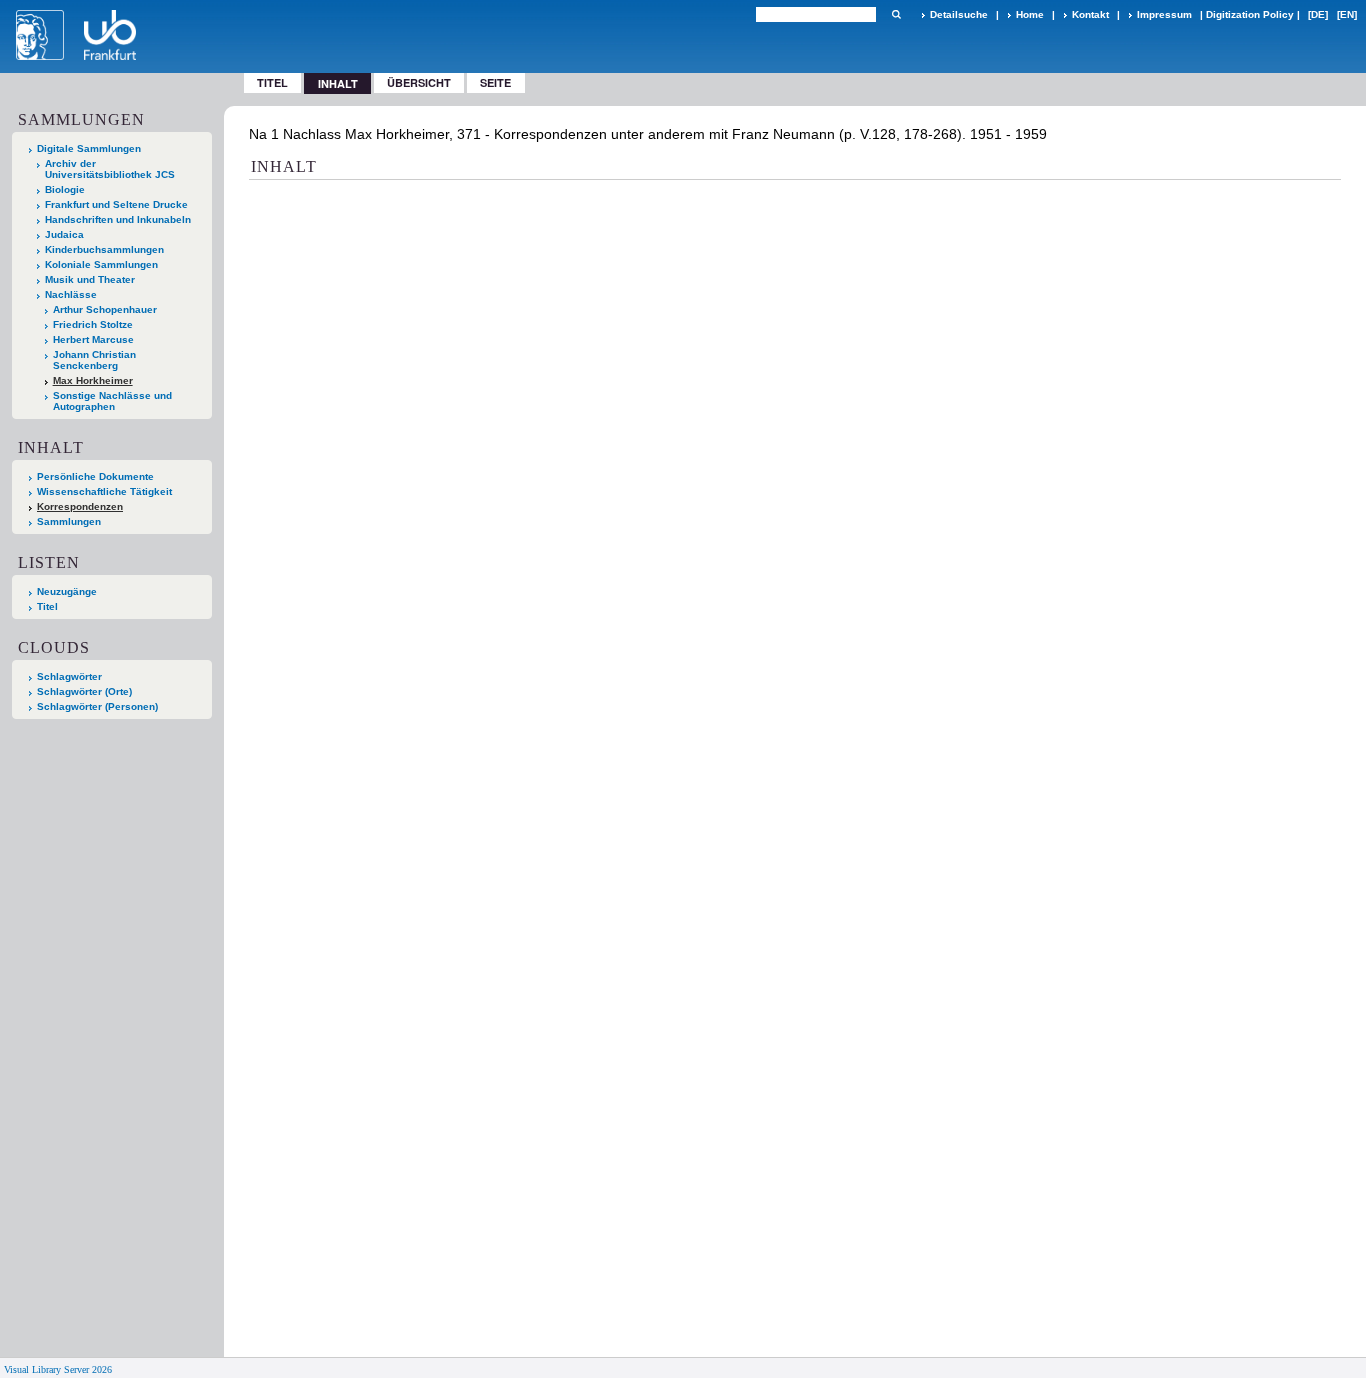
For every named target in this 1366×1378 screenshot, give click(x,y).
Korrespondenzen (80, 506)
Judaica (64, 234)
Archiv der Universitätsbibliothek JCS (110, 169)
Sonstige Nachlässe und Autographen (112, 401)
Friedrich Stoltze (93, 324)
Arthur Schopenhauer (105, 309)
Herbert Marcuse (93, 339)
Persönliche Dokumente (95, 476)
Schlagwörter (69, 676)
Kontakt (1090, 14)
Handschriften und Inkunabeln (118, 219)
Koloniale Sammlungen (101, 264)
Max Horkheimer (93, 380)
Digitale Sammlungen (89, 148)
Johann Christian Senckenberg (94, 360)
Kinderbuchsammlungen (104, 249)
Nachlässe (71, 294)
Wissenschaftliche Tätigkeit (104, 491)
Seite (495, 82)
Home (1030, 14)
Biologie (65, 189)
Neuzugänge (67, 591)
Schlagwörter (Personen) (97, 706)
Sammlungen (69, 521)
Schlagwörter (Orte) (84, 691)
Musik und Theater (90, 279)
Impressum (1164, 14)
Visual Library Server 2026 (58, 1369)
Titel (272, 82)
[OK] (896, 14)
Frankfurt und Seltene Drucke (116, 204)
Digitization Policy (1250, 14)
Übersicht (419, 82)
